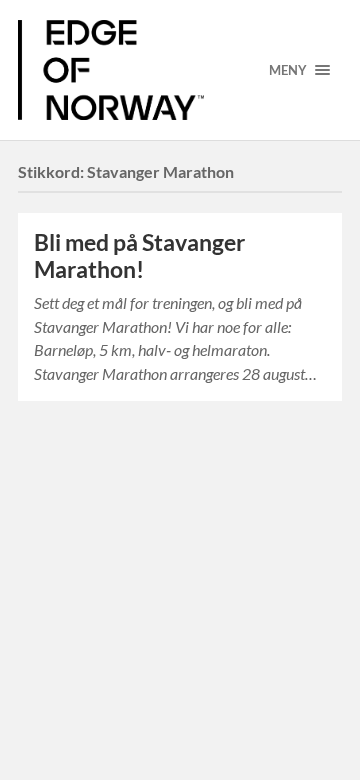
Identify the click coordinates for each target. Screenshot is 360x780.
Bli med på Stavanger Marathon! (139, 256)
